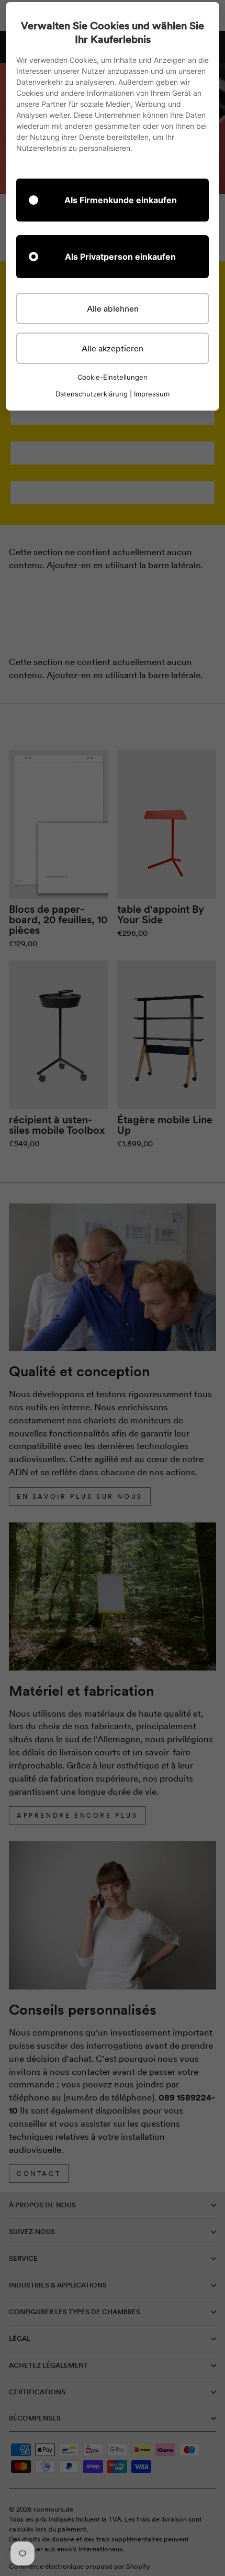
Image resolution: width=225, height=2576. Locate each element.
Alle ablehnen (113, 308)
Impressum (152, 394)
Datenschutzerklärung (92, 394)
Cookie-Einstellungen (113, 377)
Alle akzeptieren (113, 348)
